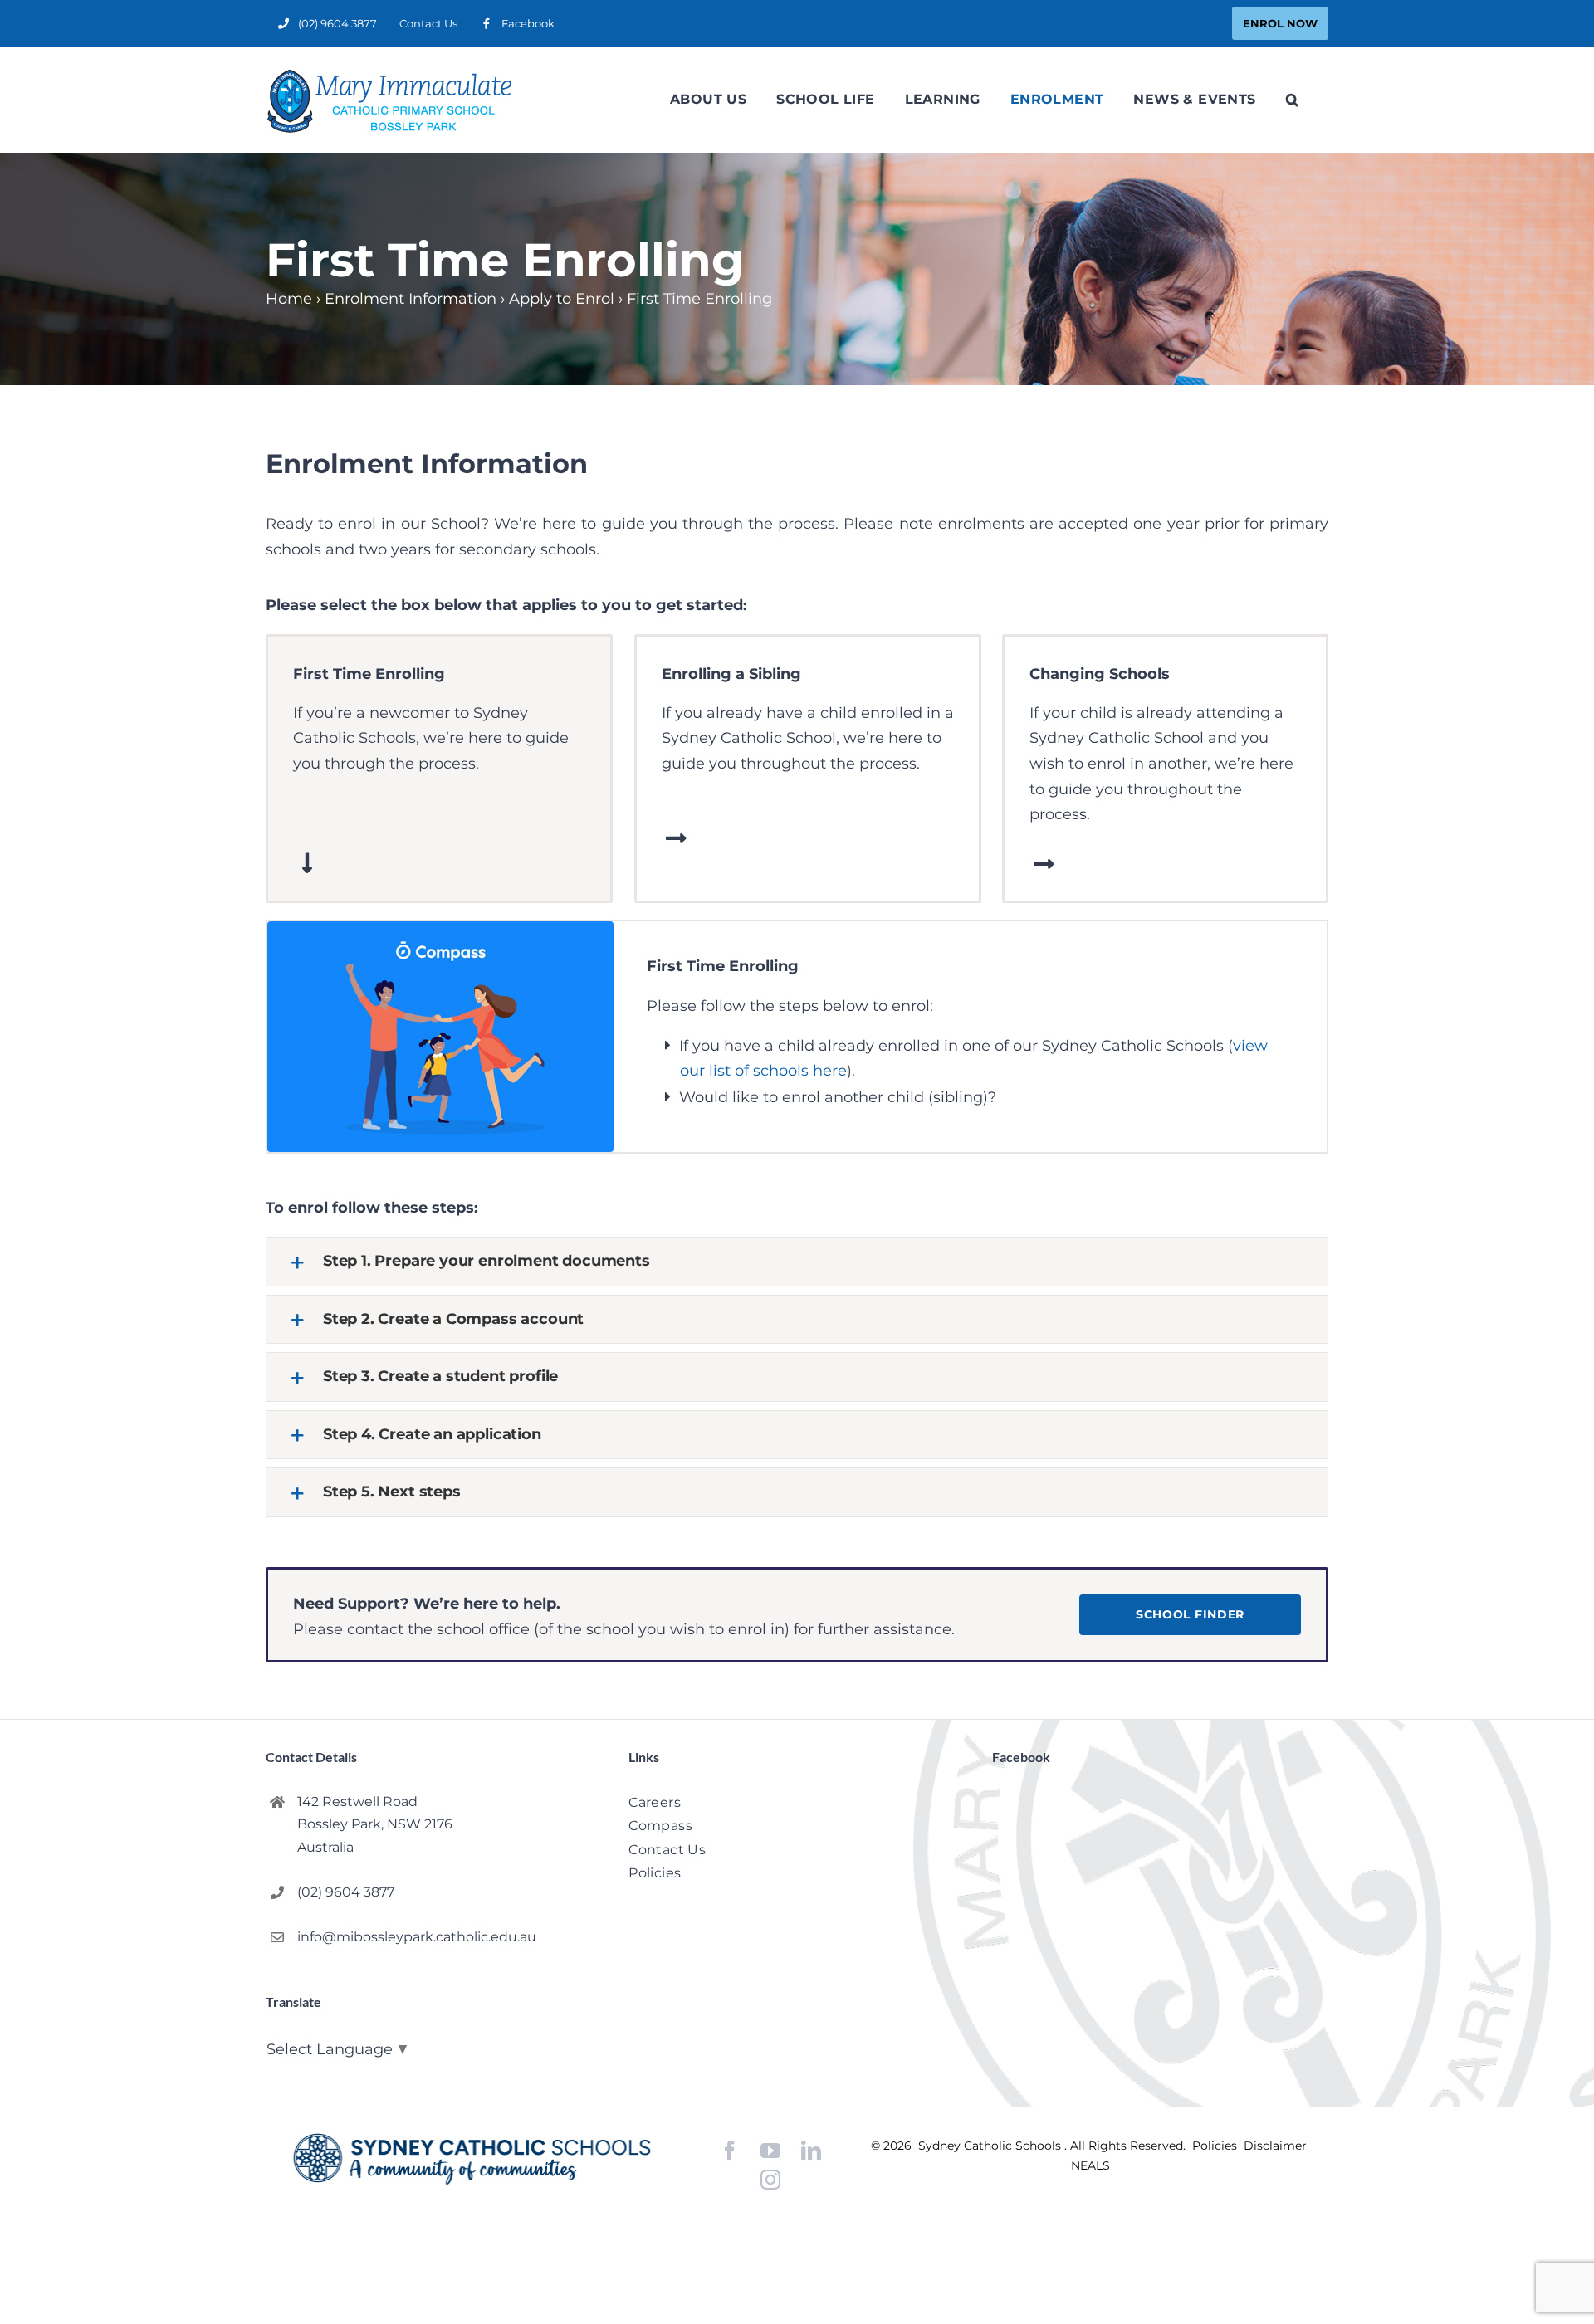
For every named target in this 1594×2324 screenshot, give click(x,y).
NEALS (1090, 2165)
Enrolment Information (411, 299)
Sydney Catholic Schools (991, 2146)
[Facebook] (730, 2151)
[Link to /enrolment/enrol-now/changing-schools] (1044, 864)
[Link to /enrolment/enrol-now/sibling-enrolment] (676, 838)
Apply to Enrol (562, 299)
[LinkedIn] (811, 2151)
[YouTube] (770, 2151)
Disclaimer (1275, 2146)
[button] (1292, 100)
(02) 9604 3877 (346, 1892)
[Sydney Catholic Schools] (472, 2159)
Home (289, 299)
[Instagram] (770, 2180)
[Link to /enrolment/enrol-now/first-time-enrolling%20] (308, 863)
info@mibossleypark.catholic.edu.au (417, 1937)
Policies (1216, 2146)
